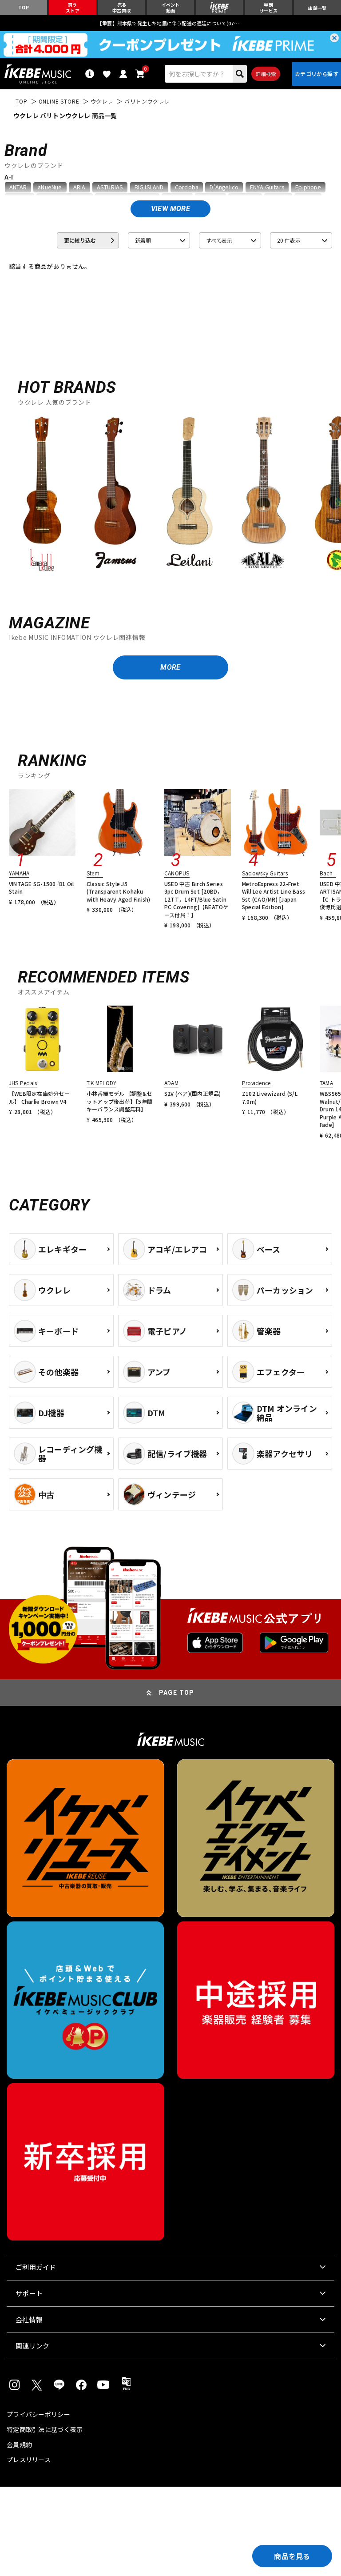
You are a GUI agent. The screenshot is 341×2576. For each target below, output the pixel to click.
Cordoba (187, 187)
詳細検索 (266, 74)
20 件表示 (289, 240)
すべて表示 (219, 240)
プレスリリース (29, 2460)
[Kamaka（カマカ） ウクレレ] (42, 493)
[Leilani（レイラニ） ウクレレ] (190, 493)
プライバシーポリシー (38, 2414)
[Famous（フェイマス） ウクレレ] (116, 493)
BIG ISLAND (149, 187)
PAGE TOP (177, 1693)
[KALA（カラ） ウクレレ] (263, 493)
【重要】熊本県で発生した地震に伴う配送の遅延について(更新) (170, 23)
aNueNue (50, 187)
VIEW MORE (170, 209)
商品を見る (292, 2556)
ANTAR (18, 187)
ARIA (79, 187)
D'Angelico (224, 187)
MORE (170, 667)
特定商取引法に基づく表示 (45, 2429)
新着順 (143, 240)
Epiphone (308, 187)
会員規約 (19, 2444)
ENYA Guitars (267, 187)
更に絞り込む (80, 240)
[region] (170, 497)
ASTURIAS (110, 187)
